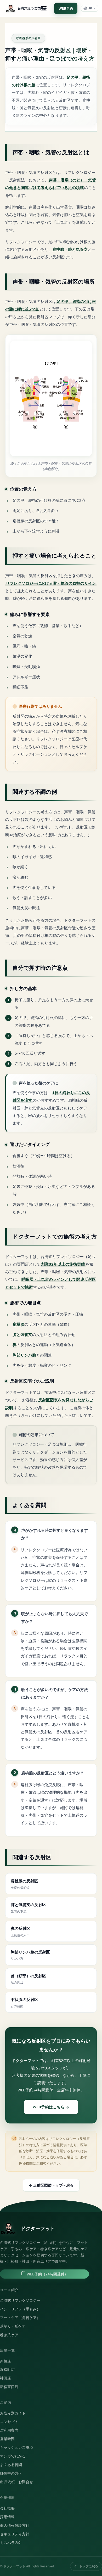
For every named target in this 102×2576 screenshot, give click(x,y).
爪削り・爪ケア (13, 2326)
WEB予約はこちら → (51, 2107)
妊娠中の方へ (11, 2473)
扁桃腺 (58, 249)
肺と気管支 (78, 249)
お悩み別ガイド (13, 2413)
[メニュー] (44, 8)
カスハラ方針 (11, 2543)
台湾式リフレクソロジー (20, 2300)
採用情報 (7, 2517)
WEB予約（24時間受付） (47, 2274)
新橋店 (5, 2361)
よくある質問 (11, 2465)
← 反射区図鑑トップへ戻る (51, 2185)
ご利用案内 (9, 2430)
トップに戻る (89, 2566)
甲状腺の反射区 (24, 2003)
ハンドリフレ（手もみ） (20, 2309)
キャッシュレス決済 (16, 2447)
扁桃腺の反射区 (24, 1884)
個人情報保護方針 (15, 2525)
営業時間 (7, 2439)
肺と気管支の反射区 (28, 1908)
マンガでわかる (13, 2456)
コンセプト (9, 2422)
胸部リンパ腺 (24, 1355)
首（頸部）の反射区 (28, 1979)
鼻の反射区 (21, 1931)
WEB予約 (66, 8)
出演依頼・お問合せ (16, 2482)
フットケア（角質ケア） (20, 2318)
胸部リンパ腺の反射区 (30, 1955)
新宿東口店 (9, 2387)
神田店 (5, 2378)
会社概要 (7, 2508)
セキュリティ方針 (15, 2534)
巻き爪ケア (9, 2335)
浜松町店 (7, 2370)
